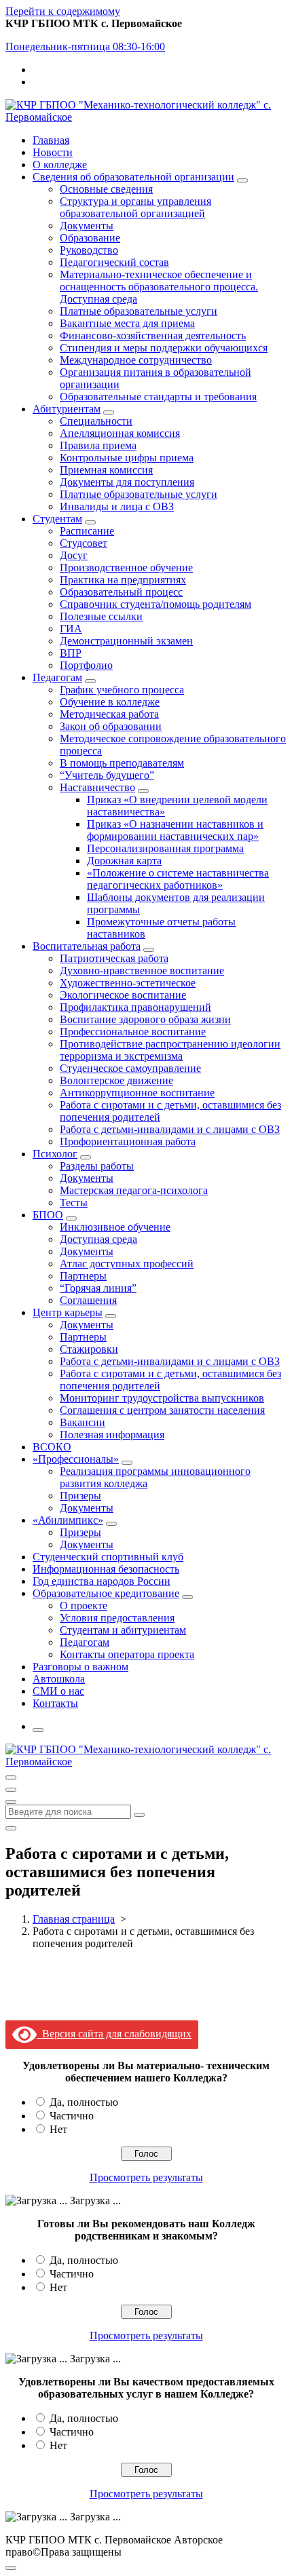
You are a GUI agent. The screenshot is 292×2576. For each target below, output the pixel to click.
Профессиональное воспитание (133, 1032)
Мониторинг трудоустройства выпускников (162, 1398)
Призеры (80, 1496)
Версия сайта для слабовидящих (114, 2034)
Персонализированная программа (165, 848)
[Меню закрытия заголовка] (11, 1790)
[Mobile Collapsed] (242, 180)
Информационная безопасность (106, 1569)
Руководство (89, 250)
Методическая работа (109, 714)
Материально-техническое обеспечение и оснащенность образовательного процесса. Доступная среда (159, 287)
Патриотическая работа (114, 958)
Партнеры (83, 1276)
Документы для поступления (127, 482)
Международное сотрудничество (136, 360)
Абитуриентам (67, 409)
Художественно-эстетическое (128, 983)
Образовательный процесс (121, 592)
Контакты (55, 1703)
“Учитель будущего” (107, 775)
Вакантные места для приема (127, 323)
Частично (72, 2116)
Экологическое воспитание (123, 995)
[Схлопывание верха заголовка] (11, 1802)
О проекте (84, 1606)
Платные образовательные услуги (139, 311)
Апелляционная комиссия (120, 433)
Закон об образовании (111, 726)
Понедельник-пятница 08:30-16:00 (85, 46)
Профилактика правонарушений (135, 1007)
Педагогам (57, 677)
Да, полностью (84, 2102)
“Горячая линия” (98, 1288)
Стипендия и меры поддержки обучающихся (164, 348)
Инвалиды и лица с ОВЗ (117, 506)
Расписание (87, 531)
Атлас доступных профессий (127, 1264)
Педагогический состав (114, 262)
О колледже (60, 165)
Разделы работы (97, 1166)
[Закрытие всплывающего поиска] (11, 1828)
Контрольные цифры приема (127, 458)
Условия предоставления (117, 1618)
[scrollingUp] (11, 2568)
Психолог (55, 1154)
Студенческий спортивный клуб (108, 1557)
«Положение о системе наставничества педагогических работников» (178, 879)
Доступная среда (98, 1239)
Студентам (57, 519)
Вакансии (83, 1422)
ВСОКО (52, 1447)
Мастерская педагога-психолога (134, 1190)
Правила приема (98, 445)
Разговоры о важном (80, 1667)
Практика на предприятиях (123, 580)
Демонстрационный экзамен (126, 641)
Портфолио (86, 665)
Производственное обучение (126, 568)
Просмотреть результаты (146, 2177)
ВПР (71, 653)
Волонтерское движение (116, 1080)
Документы (87, 226)
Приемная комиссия (106, 470)
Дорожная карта (124, 861)
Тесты (74, 1203)
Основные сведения (106, 189)
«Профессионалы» (76, 1459)
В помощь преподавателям (122, 763)
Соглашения (88, 1300)
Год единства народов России (102, 1581)
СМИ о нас (58, 1691)
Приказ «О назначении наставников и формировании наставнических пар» (175, 830)
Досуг (74, 555)
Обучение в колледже (110, 702)
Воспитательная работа (87, 946)
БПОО (48, 1215)
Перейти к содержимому (63, 11)
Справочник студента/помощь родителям (156, 604)
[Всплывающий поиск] (38, 1730)
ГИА (71, 629)
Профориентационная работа (128, 1141)
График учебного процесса (122, 690)
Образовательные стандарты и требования (158, 397)
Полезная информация (112, 1435)
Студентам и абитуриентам (123, 1630)
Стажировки (89, 1349)
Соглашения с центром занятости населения (162, 1410)
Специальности (96, 421)
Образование (90, 238)
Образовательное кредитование (106, 1593)
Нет (58, 2129)
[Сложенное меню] (11, 1777)
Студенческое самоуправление (130, 1068)
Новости (53, 152)
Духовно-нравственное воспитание (142, 970)
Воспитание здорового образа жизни (145, 1019)
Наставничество (97, 787)
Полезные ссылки (101, 616)
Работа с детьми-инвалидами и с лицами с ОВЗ (170, 1129)
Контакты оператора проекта (127, 1654)
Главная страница (74, 1919)
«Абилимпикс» (68, 1520)
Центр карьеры (68, 1312)
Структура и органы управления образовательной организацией (135, 207)
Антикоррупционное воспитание (137, 1093)
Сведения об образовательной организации (133, 177)
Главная (51, 140)
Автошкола (59, 1679)
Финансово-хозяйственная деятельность (153, 335)
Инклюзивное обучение (115, 1227)
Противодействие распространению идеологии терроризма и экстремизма (170, 1050)
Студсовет (84, 543)
